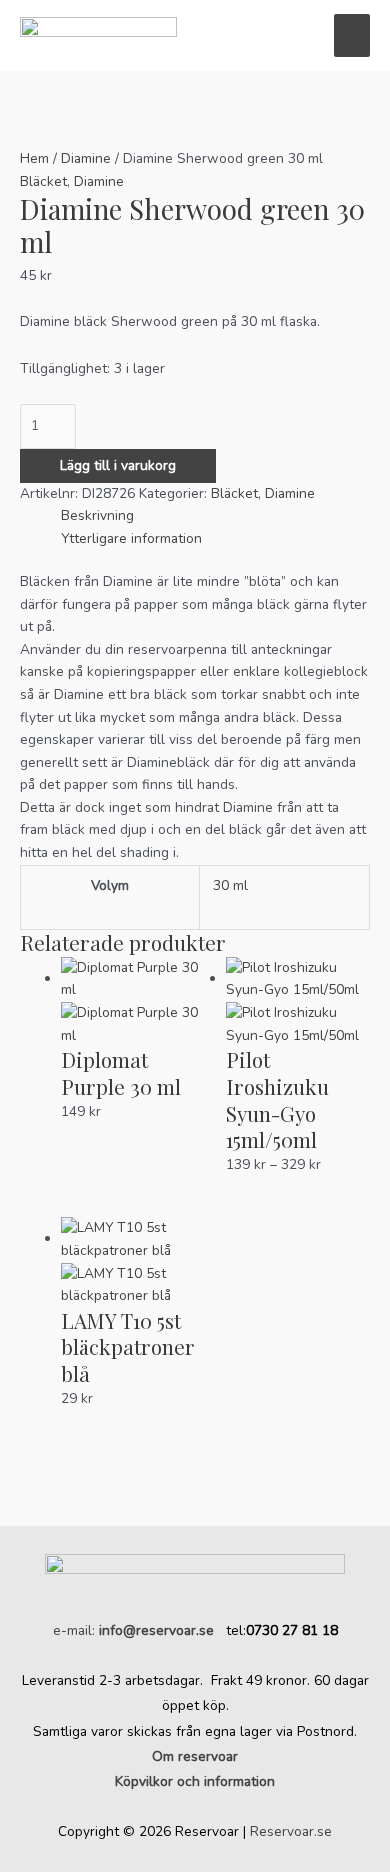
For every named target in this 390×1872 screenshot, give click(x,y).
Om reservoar (195, 1756)
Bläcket (43, 181)
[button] (299, 35)
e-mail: (133, 1630)
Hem (34, 158)
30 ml (230, 885)
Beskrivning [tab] (97, 515)
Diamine (86, 158)
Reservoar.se (291, 1831)
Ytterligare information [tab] (131, 538)
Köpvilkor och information (195, 1781)
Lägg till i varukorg (118, 465)
